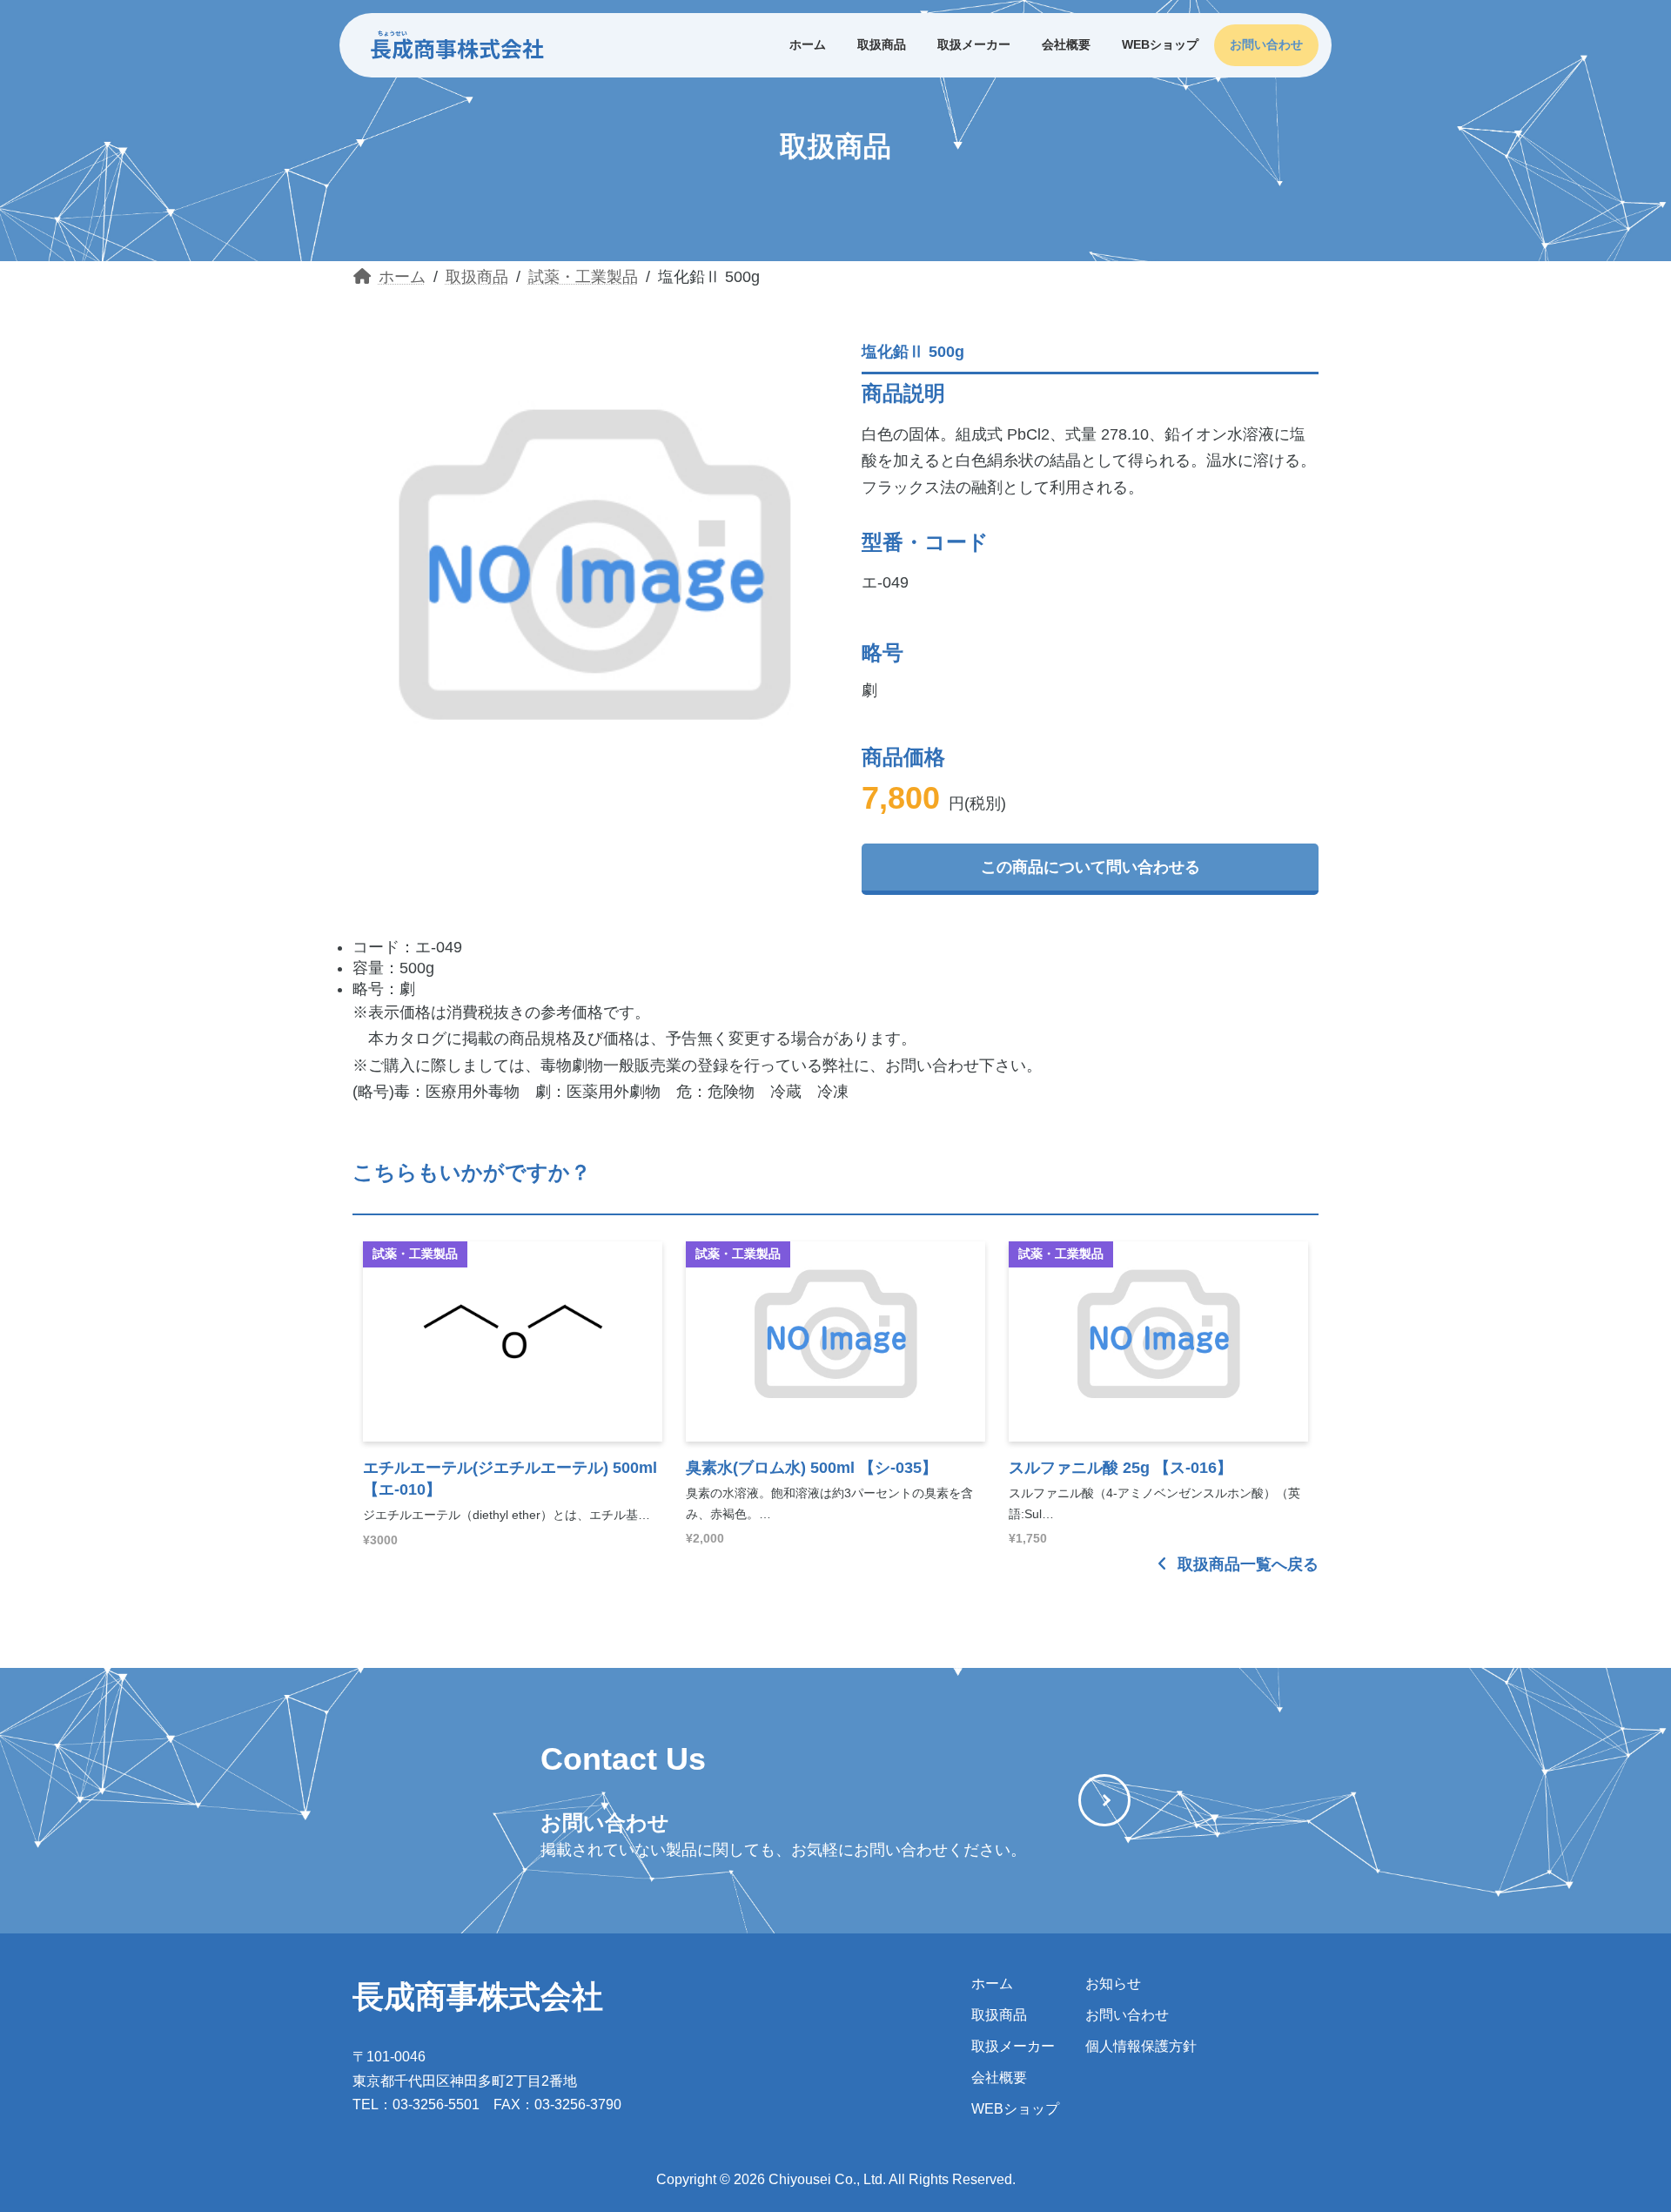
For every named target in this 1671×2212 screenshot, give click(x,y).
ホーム (992, 1983)
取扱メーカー (1013, 2046)
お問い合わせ (1127, 2015)
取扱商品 (999, 2015)
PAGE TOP (1617, 2129)
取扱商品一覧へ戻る (1246, 1564)
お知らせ (1113, 1983)
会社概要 (999, 2078)
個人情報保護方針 (1141, 2046)
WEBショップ (1015, 2109)
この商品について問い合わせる (1091, 867)
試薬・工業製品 (415, 1254)
